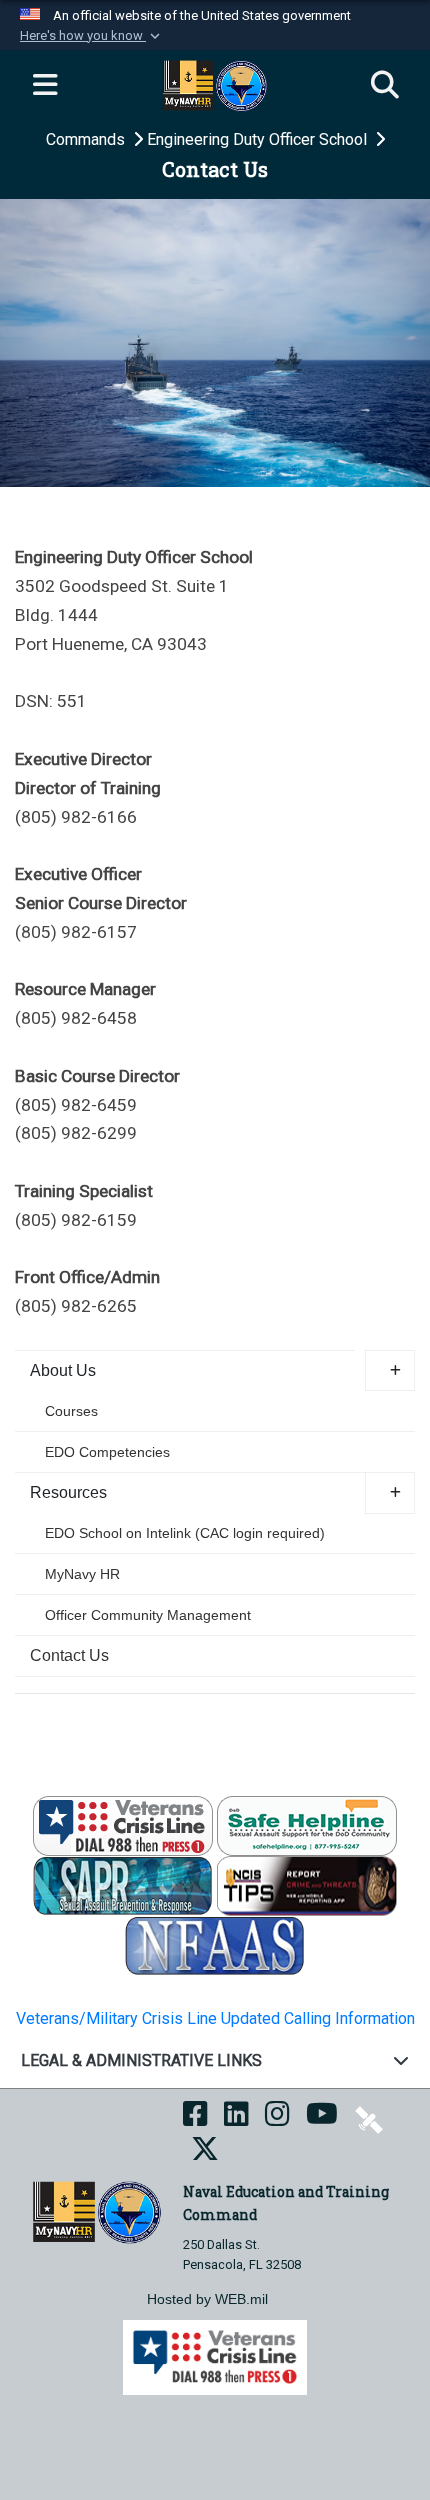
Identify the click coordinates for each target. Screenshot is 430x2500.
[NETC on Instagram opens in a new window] (277, 2119)
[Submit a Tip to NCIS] (307, 1884)
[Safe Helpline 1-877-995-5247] (307, 1824)
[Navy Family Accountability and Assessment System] (215, 1944)
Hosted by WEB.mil (207, 2299)
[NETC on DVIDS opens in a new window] (369, 2119)
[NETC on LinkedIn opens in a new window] (236, 2119)
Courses (71, 1411)
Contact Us (69, 1655)
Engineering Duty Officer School (259, 139)
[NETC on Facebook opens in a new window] (195, 2119)
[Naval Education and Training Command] (96, 2211)
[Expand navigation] (45, 86)
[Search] (385, 86)
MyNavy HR (82, 1574)
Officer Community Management (148, 1615)
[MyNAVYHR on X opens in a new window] (205, 2154)
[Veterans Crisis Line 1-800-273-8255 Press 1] (123, 1824)
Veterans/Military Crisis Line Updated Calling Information (215, 2018)
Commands (87, 139)
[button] (92, 36)
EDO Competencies (107, 1452)
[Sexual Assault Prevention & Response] (123, 1884)
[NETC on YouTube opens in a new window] (322, 2119)
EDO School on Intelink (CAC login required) (185, 1533)
